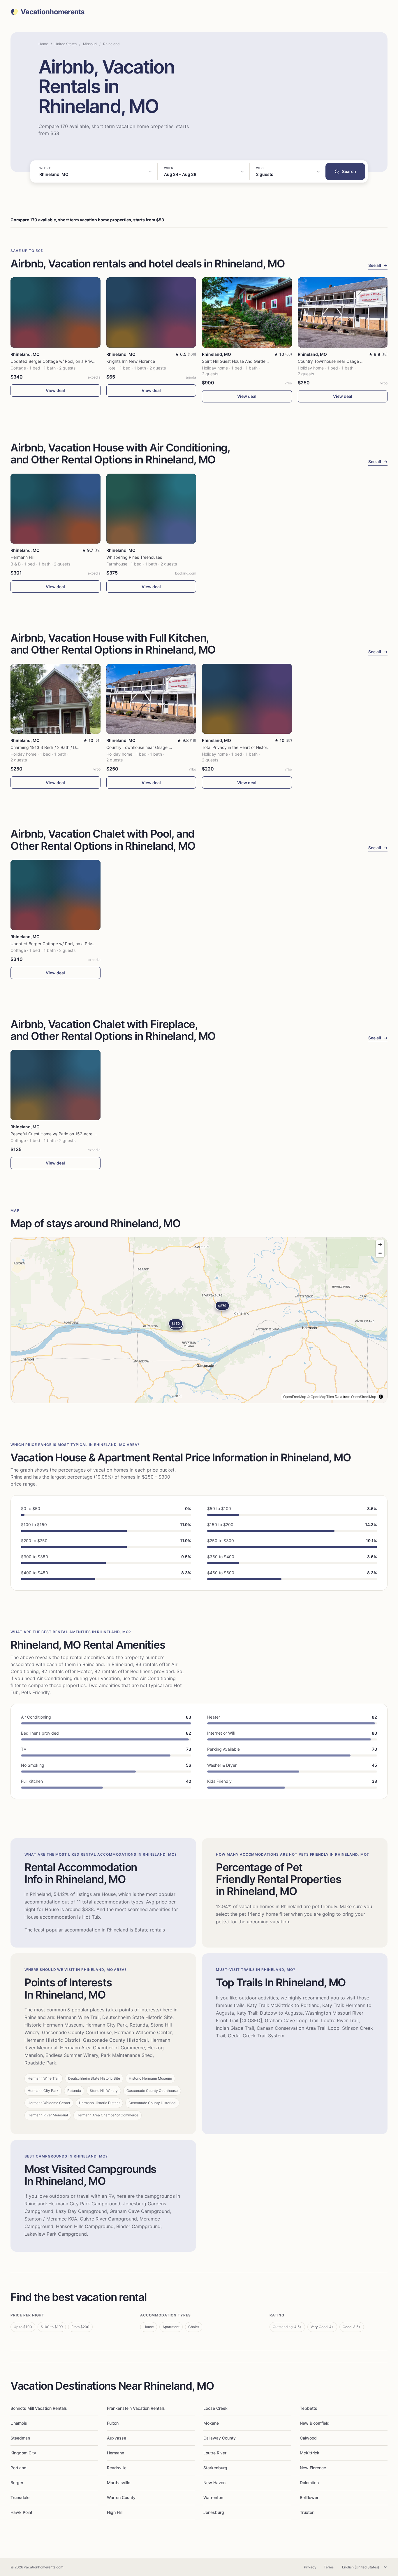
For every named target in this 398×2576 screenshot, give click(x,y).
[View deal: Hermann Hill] (56, 509)
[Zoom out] (380, 1253)
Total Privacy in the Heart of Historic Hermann (245, 747)
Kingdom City (23, 2453)
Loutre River (215, 2453)
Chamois (19, 2423)
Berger (17, 2483)
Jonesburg (214, 2512)
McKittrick (310, 2453)
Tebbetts (309, 2408)
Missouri (90, 44)
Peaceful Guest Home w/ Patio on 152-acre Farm (57, 1134)
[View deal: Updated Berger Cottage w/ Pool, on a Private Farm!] (56, 312)
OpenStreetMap (364, 1396)
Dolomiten (309, 2483)
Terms (329, 2567)
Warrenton (213, 2497)
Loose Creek (215, 2408)
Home (43, 44)
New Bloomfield (315, 2423)
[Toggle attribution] (381, 1397)
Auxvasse (117, 2438)
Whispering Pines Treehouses (134, 557)
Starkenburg (215, 2468)
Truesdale (20, 2497)
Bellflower (309, 2497)
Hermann (116, 2453)
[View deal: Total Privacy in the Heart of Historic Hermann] (247, 699)
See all (378, 265)
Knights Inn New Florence (131, 361)
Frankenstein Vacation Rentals (136, 2408)
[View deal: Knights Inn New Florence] (151, 312)
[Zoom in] (380, 1245)
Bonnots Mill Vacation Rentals (39, 2408)
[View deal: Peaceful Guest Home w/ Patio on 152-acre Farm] (56, 1085)
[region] (199, 1320)
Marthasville (119, 2483)
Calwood (308, 2438)
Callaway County (220, 2438)
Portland (19, 2468)
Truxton (307, 2512)
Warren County (121, 2497)
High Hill (115, 2512)
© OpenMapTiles (320, 1396)
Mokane (211, 2423)
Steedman (20, 2438)
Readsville (117, 2468)
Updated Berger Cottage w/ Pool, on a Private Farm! (60, 361)
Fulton (113, 2423)
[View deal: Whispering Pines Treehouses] (151, 509)
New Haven (214, 2483)
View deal (55, 390)
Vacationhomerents (53, 12)
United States (66, 44)
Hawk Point (21, 2512)
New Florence (313, 2468)
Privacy (310, 2567)
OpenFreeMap (295, 1396)
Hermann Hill (22, 557)
